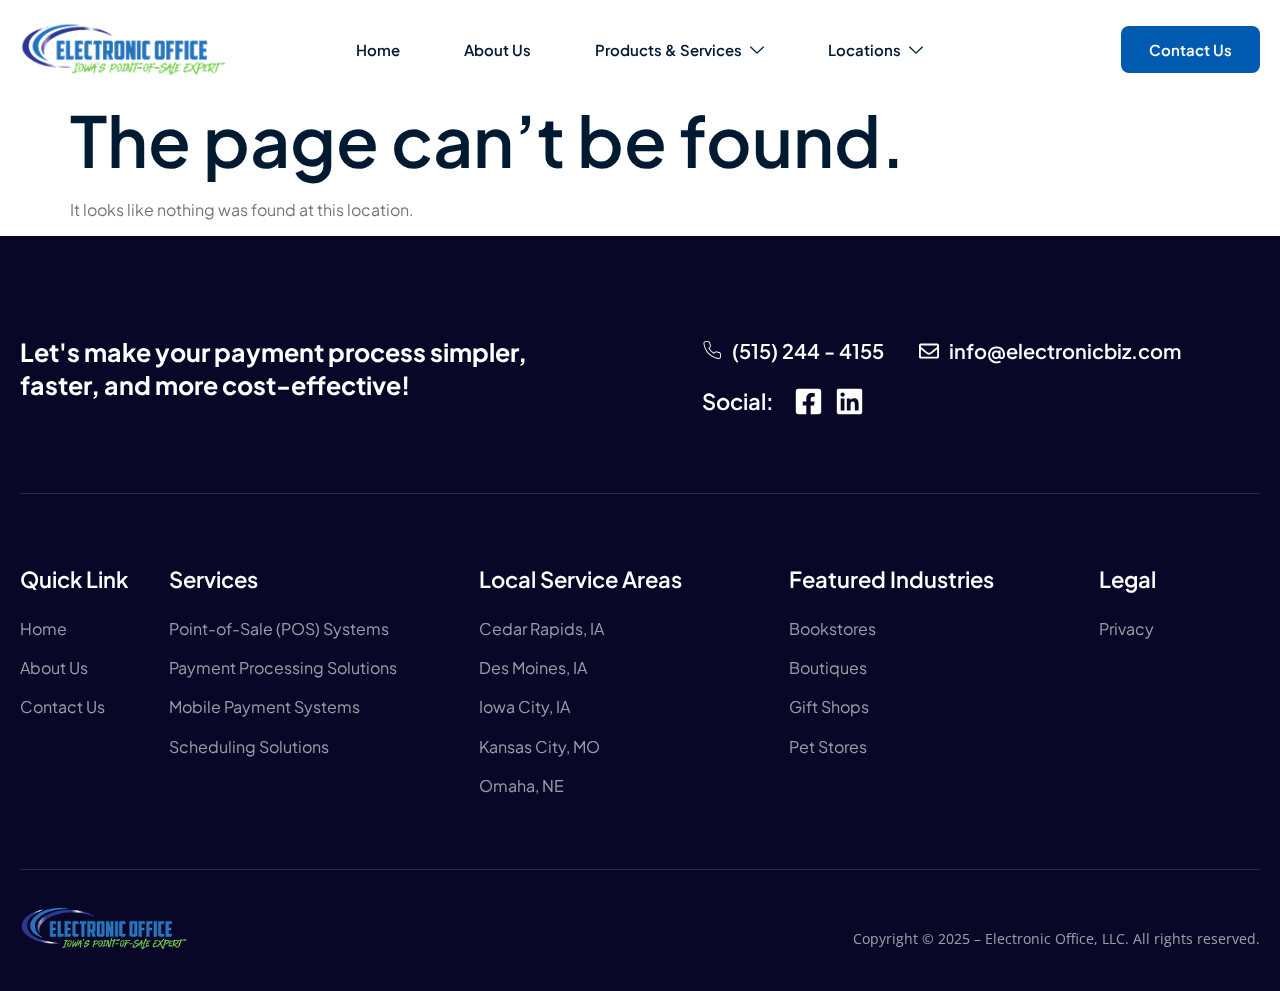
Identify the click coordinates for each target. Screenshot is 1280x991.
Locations (864, 49)
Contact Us (1190, 49)
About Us (497, 49)
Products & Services (668, 49)
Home (378, 49)
